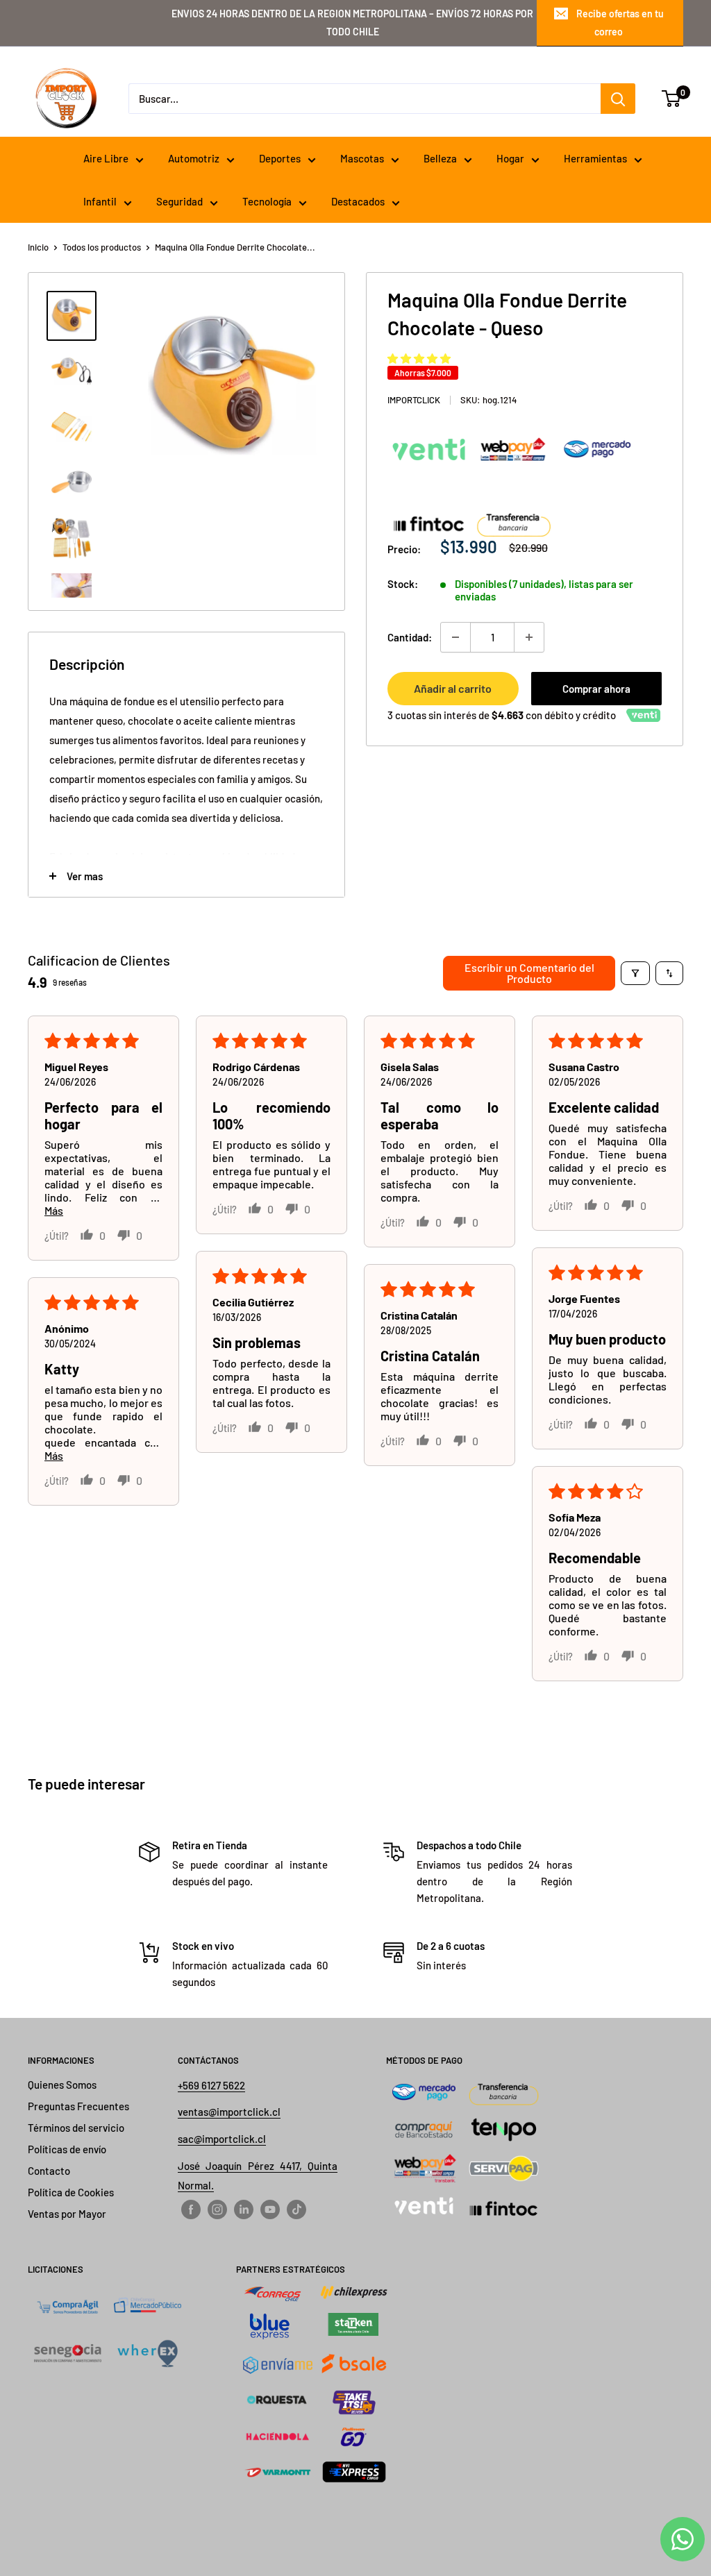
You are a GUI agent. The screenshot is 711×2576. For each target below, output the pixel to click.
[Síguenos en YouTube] (270, 2209)
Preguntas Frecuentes (78, 2106)
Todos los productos (102, 247)
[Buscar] (618, 99)
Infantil (100, 201)
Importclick (414, 400)
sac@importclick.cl (222, 2139)
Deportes (280, 158)
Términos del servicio (76, 2128)
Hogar (510, 158)
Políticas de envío (67, 2149)
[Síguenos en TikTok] (296, 2209)
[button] (419, 358)
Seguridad (179, 201)
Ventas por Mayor (67, 2214)
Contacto (49, 2171)
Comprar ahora (596, 689)
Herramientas (595, 158)
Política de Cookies (71, 2192)
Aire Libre (106, 158)
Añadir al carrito (453, 688)
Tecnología (267, 201)
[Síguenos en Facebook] (191, 2209)
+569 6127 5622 (211, 2085)
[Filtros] (635, 973)
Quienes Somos (62, 2085)
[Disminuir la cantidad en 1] (455, 637)
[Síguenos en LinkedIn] (244, 2209)
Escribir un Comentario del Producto (529, 973)
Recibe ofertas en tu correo (620, 23)
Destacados (358, 201)
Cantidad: (410, 637)
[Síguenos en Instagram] (217, 2209)
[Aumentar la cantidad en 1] (529, 637)
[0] (672, 99)
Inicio (38, 247)
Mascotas (362, 158)
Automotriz (194, 158)
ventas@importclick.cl (229, 2112)
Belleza (440, 158)
